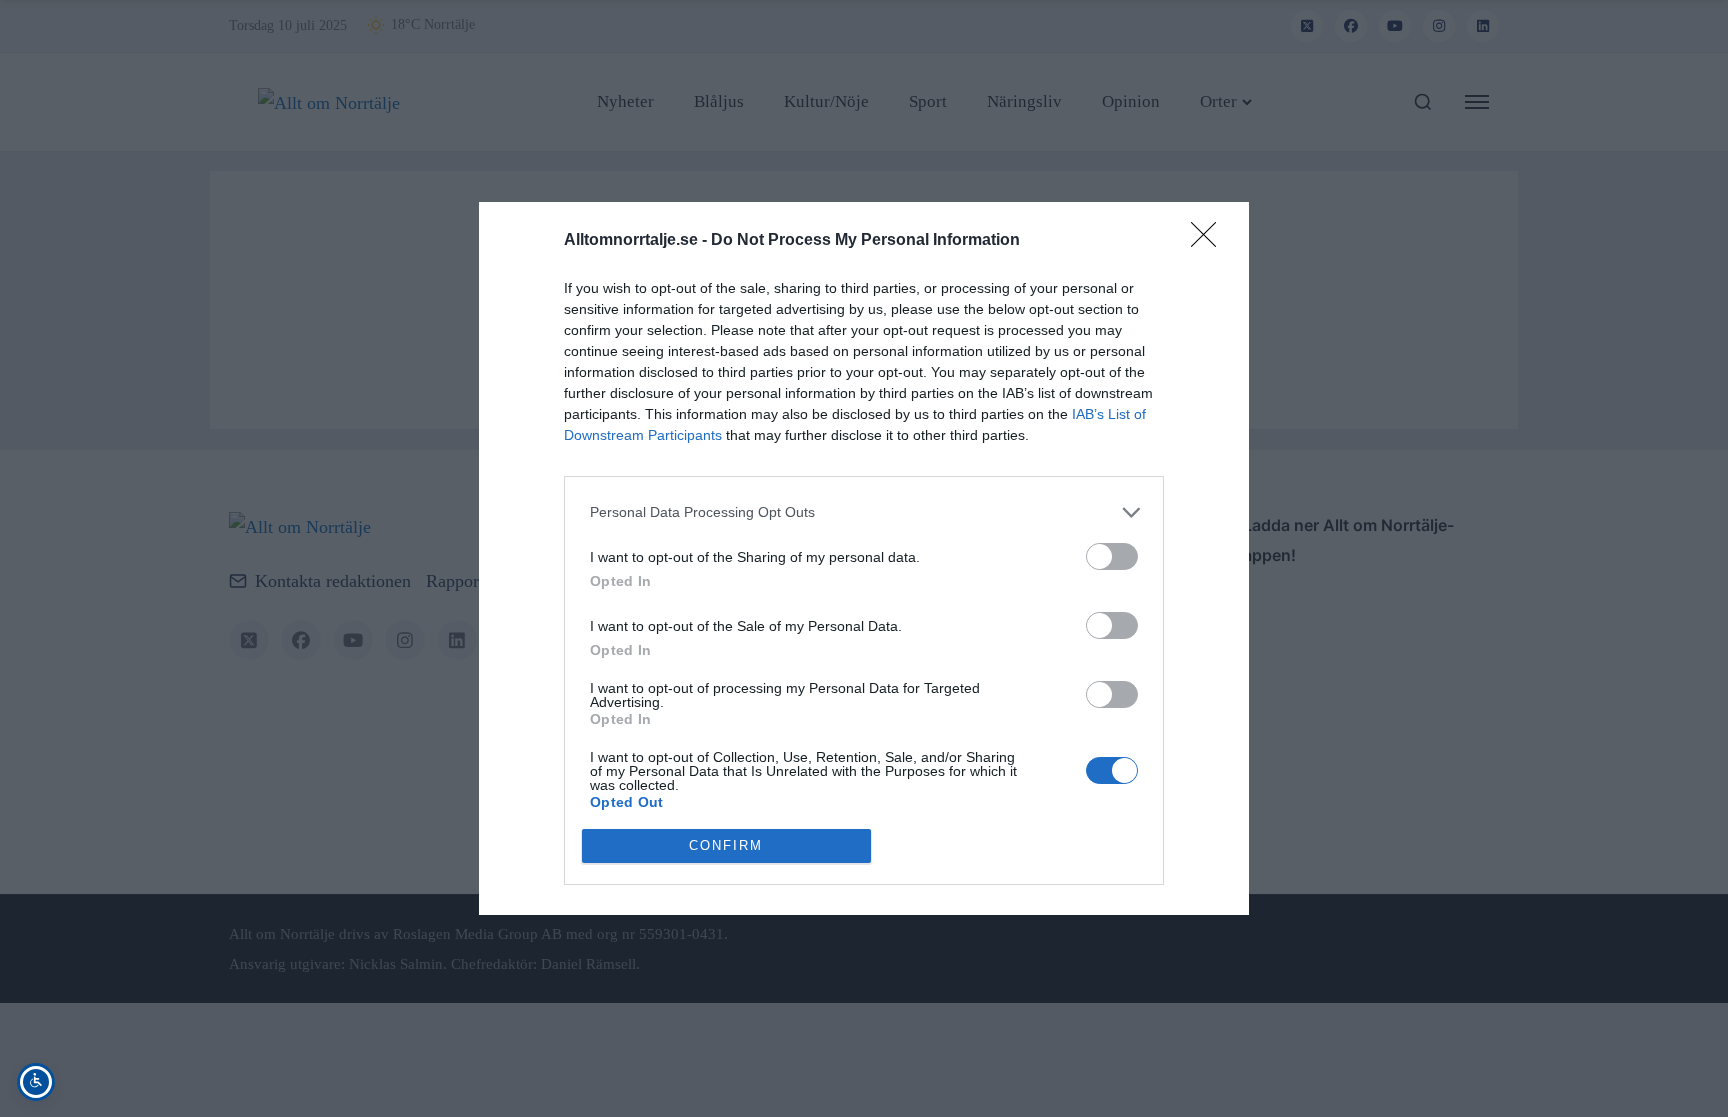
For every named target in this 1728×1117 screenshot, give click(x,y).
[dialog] (864, 558)
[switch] (1112, 556)
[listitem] (864, 512)
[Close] (1210, 241)
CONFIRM (726, 845)
